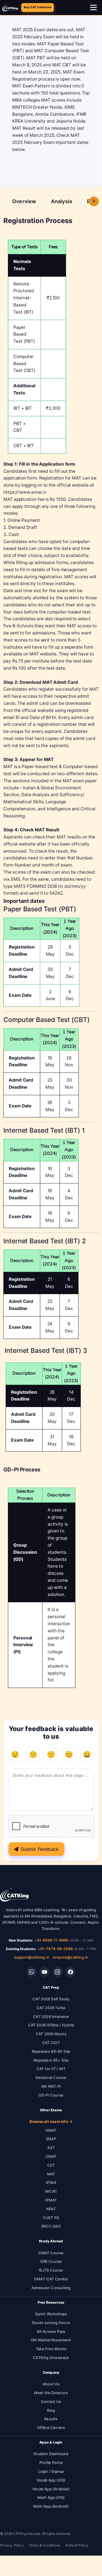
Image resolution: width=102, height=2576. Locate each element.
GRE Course (51, 2261)
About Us (51, 2384)
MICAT (51, 2191)
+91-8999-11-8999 (51, 1940)
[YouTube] (44, 1972)
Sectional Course (51, 2077)
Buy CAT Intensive (38, 7)
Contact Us (51, 2402)
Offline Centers (51, 2428)
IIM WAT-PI (51, 2086)
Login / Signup (51, 2471)
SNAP (51, 2139)
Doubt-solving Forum (51, 2323)
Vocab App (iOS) (51, 2480)
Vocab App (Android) (51, 2489)
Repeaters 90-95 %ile (51, 2051)
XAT (51, 2148)
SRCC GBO (51, 2226)
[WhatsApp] (31, 1972)
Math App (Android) (51, 2506)
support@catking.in (32, 1957)
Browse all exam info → (51, 2121)
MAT (51, 2174)
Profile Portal (51, 2463)
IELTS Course (51, 2270)
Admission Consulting (51, 2288)
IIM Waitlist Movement (51, 2340)
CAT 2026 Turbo (51, 2008)
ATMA (51, 2182)
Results (51, 2419)
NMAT (51, 2130)
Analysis (62, 201)
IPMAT (51, 2200)
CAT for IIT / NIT (51, 2069)
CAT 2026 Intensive (51, 2016)
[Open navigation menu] (94, 8)
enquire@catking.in (71, 1957)
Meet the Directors (51, 2393)
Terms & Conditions (45, 2545)
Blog (51, 2410)
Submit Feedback (40, 1849)
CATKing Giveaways (51, 2358)
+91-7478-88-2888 (55, 1949)
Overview (24, 201)
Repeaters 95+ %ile (51, 2060)
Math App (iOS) (51, 2497)
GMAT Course (51, 2253)
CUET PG (51, 2218)
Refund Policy (77, 2545)
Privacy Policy (12, 2545)
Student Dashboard (51, 2454)
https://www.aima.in (25, 492)
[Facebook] (71, 1972)
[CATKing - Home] (10, 8)
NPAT (51, 2209)
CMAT (51, 2156)
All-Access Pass (51, 2331)
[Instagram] (58, 1972)
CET (51, 2165)
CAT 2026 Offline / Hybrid (51, 2025)
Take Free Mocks (51, 2349)
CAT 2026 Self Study (51, 1999)
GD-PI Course (51, 2095)
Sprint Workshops (51, 2314)
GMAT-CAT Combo (51, 2279)
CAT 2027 (51, 2043)
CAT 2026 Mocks (51, 2034)
